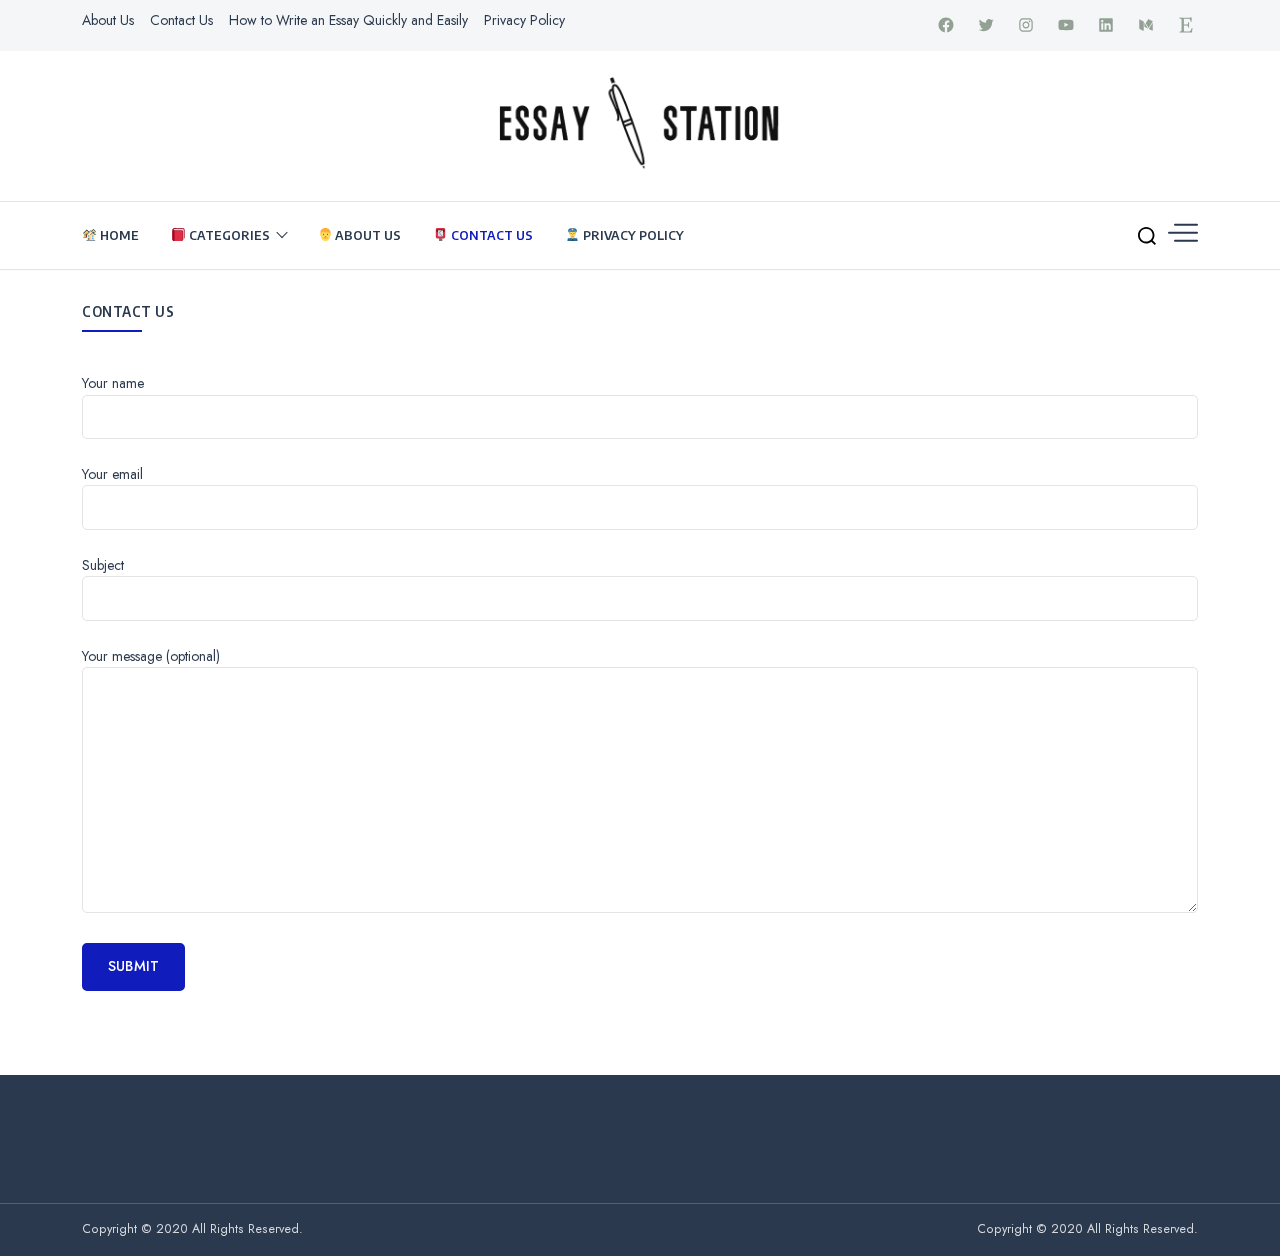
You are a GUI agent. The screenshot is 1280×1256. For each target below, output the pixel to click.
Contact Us (181, 20)
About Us (108, 20)
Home (118, 235)
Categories (228, 235)
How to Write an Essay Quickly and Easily (348, 20)
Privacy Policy (524, 20)
